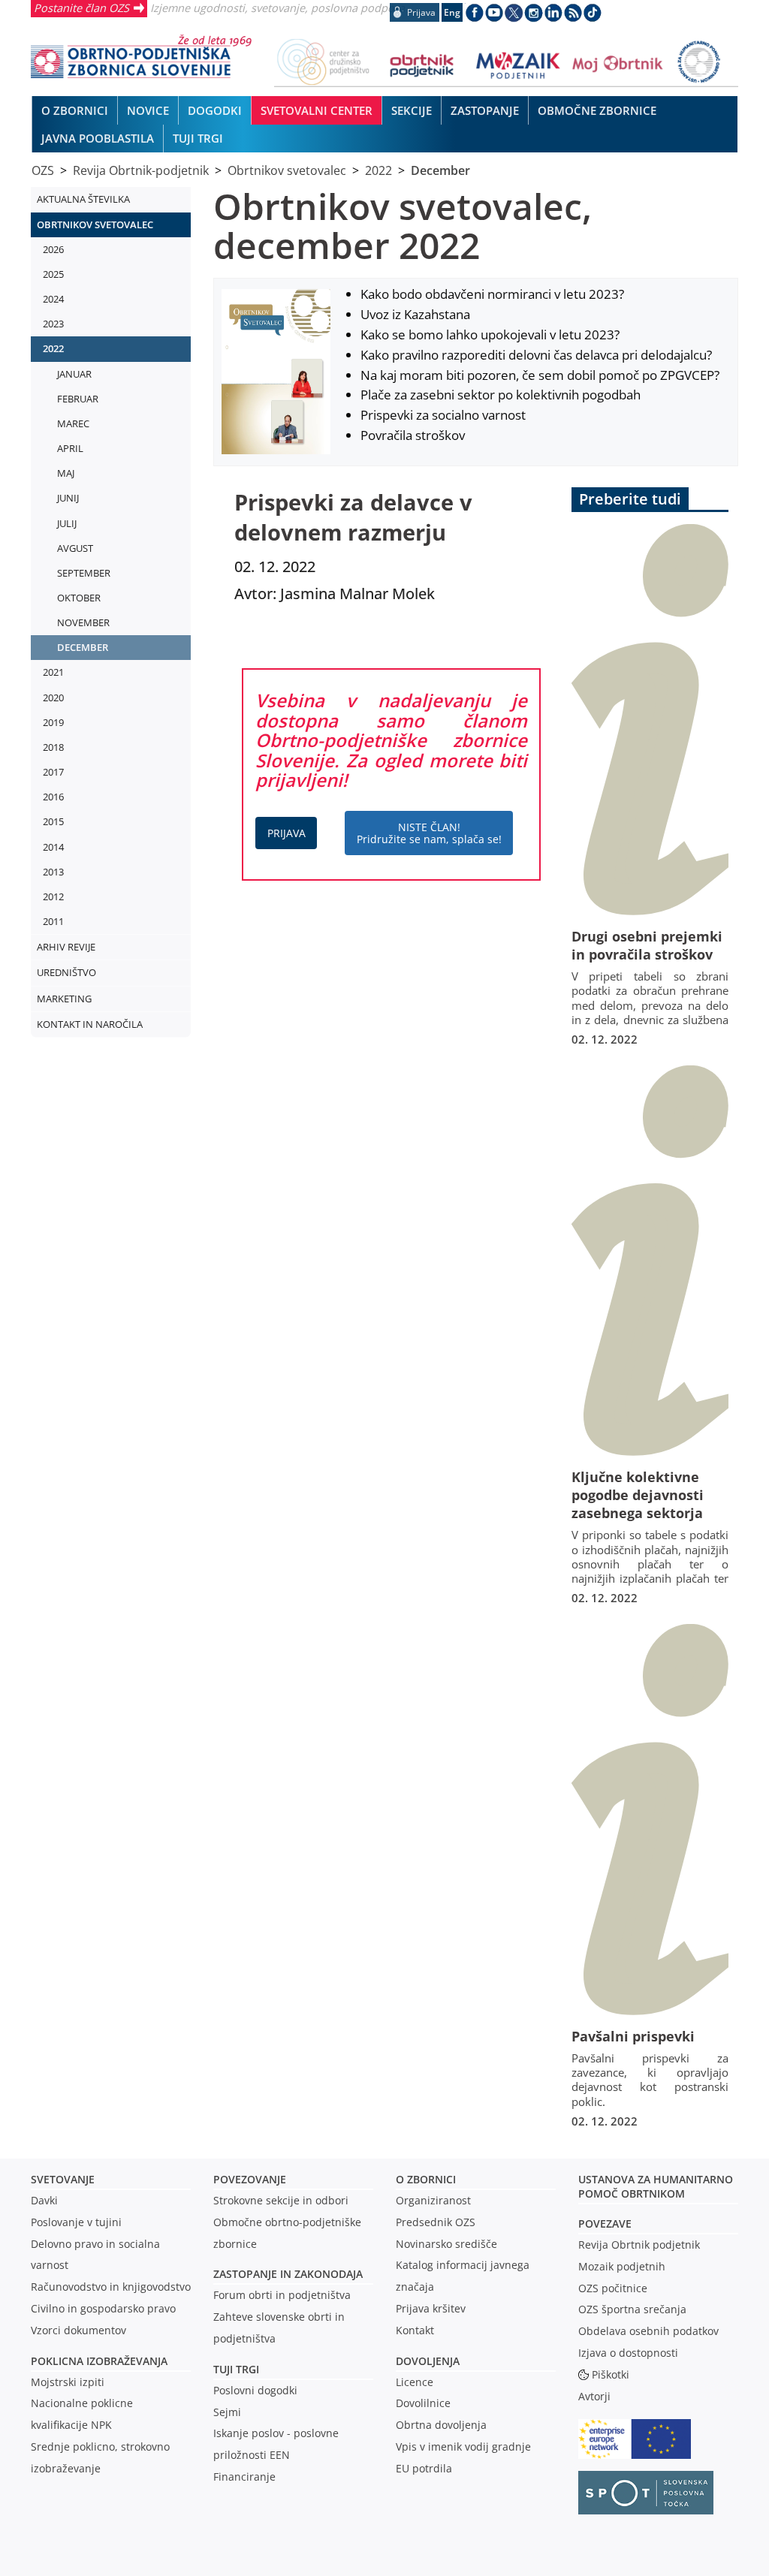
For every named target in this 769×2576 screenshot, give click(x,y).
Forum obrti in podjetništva (282, 2295)
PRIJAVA (286, 833)
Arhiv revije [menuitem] (66, 947)
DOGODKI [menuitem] (215, 110)
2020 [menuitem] (53, 697)
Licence (415, 2382)
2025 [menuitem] (53, 274)
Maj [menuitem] (66, 473)
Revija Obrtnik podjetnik (639, 2245)
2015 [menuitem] (53, 821)
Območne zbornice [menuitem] (597, 110)
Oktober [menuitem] (79, 598)
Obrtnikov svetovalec (287, 170)
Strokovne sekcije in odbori (281, 2200)
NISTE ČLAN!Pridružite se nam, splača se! (429, 833)
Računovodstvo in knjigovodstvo (111, 2287)
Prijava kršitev (431, 2308)
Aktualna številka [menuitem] (83, 199)
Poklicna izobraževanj (96, 2361)
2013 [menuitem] (53, 872)
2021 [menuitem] (53, 672)
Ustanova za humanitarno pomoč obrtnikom (656, 2186)
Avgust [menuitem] (75, 548)
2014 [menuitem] (53, 847)
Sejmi (227, 2412)
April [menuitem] (70, 448)
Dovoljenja (428, 2361)
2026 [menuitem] (53, 249)
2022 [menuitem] (53, 348)
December (440, 170)
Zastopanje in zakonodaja (288, 2274)
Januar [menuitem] (74, 374)
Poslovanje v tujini (76, 2222)
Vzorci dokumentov (78, 2330)
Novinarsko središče (446, 2244)
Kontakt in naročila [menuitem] (90, 1024)
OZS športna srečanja (632, 2309)
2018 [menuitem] (53, 747)
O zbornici (426, 2179)
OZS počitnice (613, 2288)
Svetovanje (63, 2179)
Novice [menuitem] (148, 110)
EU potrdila (424, 2468)
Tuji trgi (236, 2369)
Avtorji (594, 2396)
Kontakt (415, 2330)
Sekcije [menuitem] (412, 110)
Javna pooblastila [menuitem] (98, 138)
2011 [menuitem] (53, 921)
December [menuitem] (83, 647)
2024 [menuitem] (53, 299)
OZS (43, 170)
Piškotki (611, 2374)
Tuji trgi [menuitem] (198, 138)
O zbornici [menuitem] (75, 110)
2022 (378, 170)
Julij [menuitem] (67, 523)
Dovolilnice (423, 2403)
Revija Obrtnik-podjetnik (141, 170)
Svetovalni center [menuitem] (317, 110)
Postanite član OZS (81, 8)
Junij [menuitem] (68, 498)
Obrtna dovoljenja (441, 2425)
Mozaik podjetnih (622, 2266)
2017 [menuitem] (53, 772)
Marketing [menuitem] (64, 999)
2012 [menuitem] (53, 896)
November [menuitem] (83, 622)
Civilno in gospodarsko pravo (103, 2308)
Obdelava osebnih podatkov (648, 2331)
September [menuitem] (84, 573)
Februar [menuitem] (78, 399)
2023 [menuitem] (53, 324)
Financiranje (244, 2477)
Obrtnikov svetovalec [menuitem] (95, 224)
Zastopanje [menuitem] (485, 110)
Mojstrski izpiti (68, 2382)
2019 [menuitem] (53, 722)
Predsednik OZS (436, 2222)
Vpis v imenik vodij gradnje (463, 2446)
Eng (452, 12)
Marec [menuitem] (73, 423)
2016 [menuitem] (53, 797)
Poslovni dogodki (255, 2390)
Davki (44, 2200)
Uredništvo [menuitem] (66, 972)
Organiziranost (433, 2200)
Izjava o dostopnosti (628, 2353)
